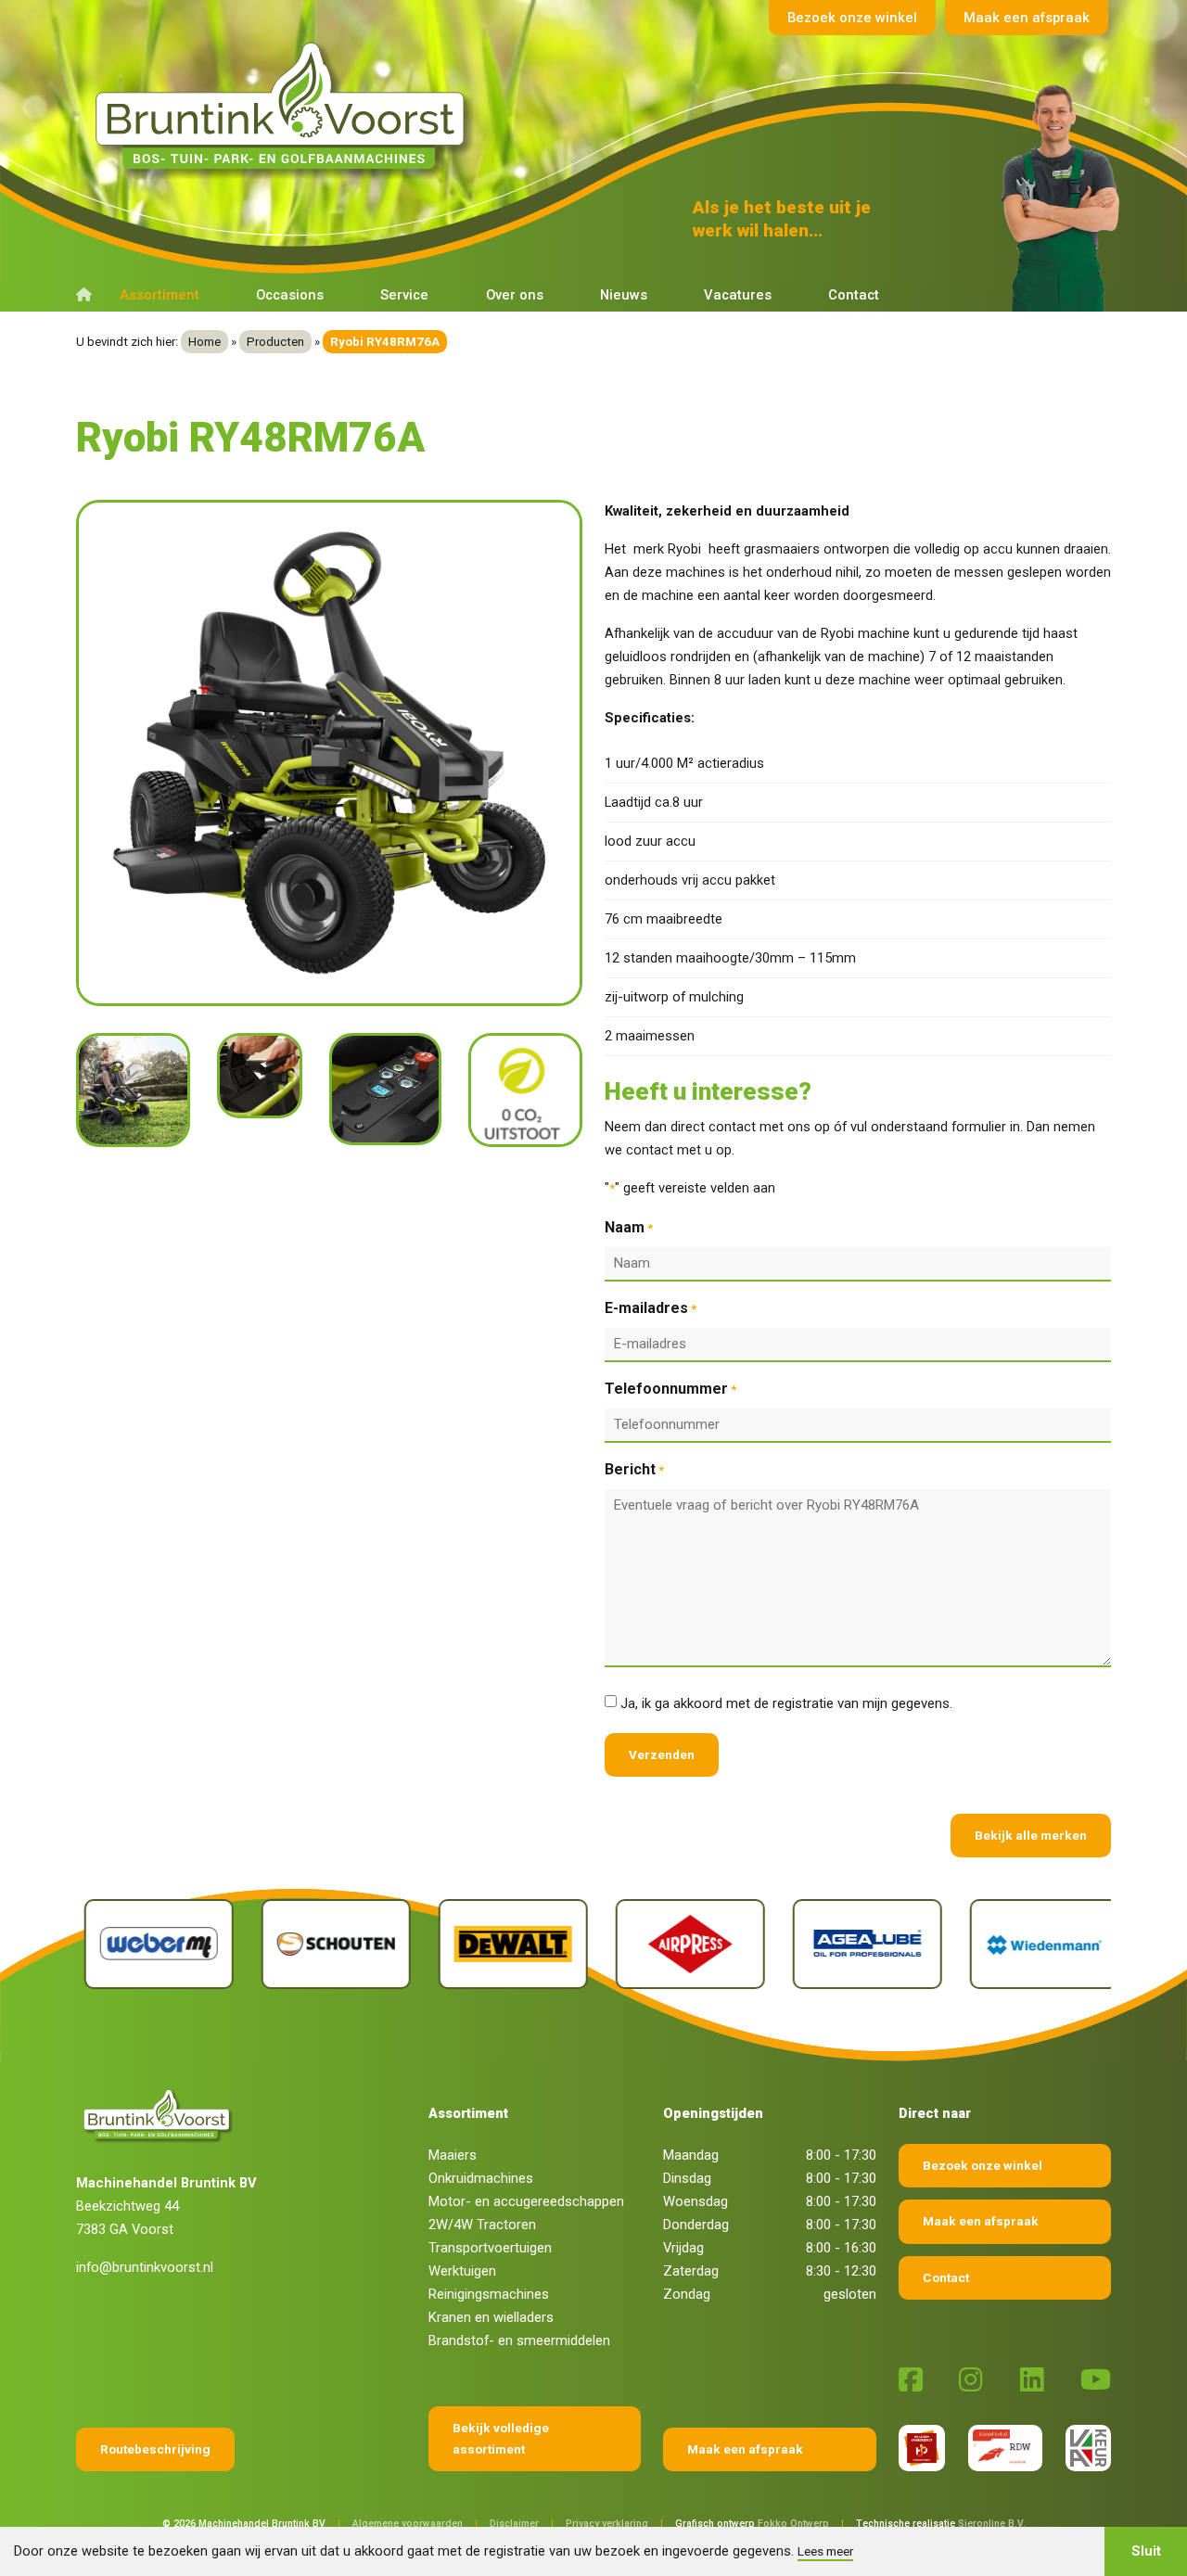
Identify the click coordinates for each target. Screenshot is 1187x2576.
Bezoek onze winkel (852, 18)
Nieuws (624, 295)
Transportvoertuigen (490, 2248)
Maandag (691, 2155)
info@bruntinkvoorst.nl (145, 2267)
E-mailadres (651, 1308)
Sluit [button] (1146, 2551)
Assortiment (160, 295)
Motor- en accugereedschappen (526, 2201)
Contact (854, 295)
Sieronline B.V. (992, 2524)
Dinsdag (687, 2178)
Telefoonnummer (670, 1389)
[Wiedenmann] (1036, 1945)
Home (204, 342)
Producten (275, 342)
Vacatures (738, 295)
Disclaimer (514, 2524)
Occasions (290, 295)
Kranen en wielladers (491, 2317)
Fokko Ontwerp (793, 2524)
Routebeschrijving (155, 2449)
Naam (629, 1227)
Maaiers (453, 2155)
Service (404, 295)
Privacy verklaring (607, 2524)
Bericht (634, 1469)
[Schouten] (328, 1945)
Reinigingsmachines (489, 2294)
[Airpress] (682, 1945)
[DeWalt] (505, 1945)
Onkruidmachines (481, 2178)
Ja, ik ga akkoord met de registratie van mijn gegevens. (786, 1703)
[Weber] (151, 1945)
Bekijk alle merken (1031, 1835)
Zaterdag (691, 2271)
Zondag (687, 2294)
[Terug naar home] (285, 107)
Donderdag (696, 2225)
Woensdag (696, 2201)
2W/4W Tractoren (482, 2225)
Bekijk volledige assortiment (501, 2438)
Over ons (515, 295)
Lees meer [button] (825, 2551)
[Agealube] (859, 1945)
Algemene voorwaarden (408, 2524)
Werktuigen (462, 2271)
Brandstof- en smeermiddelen (519, 2340)
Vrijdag (683, 2248)
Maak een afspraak (1027, 18)
